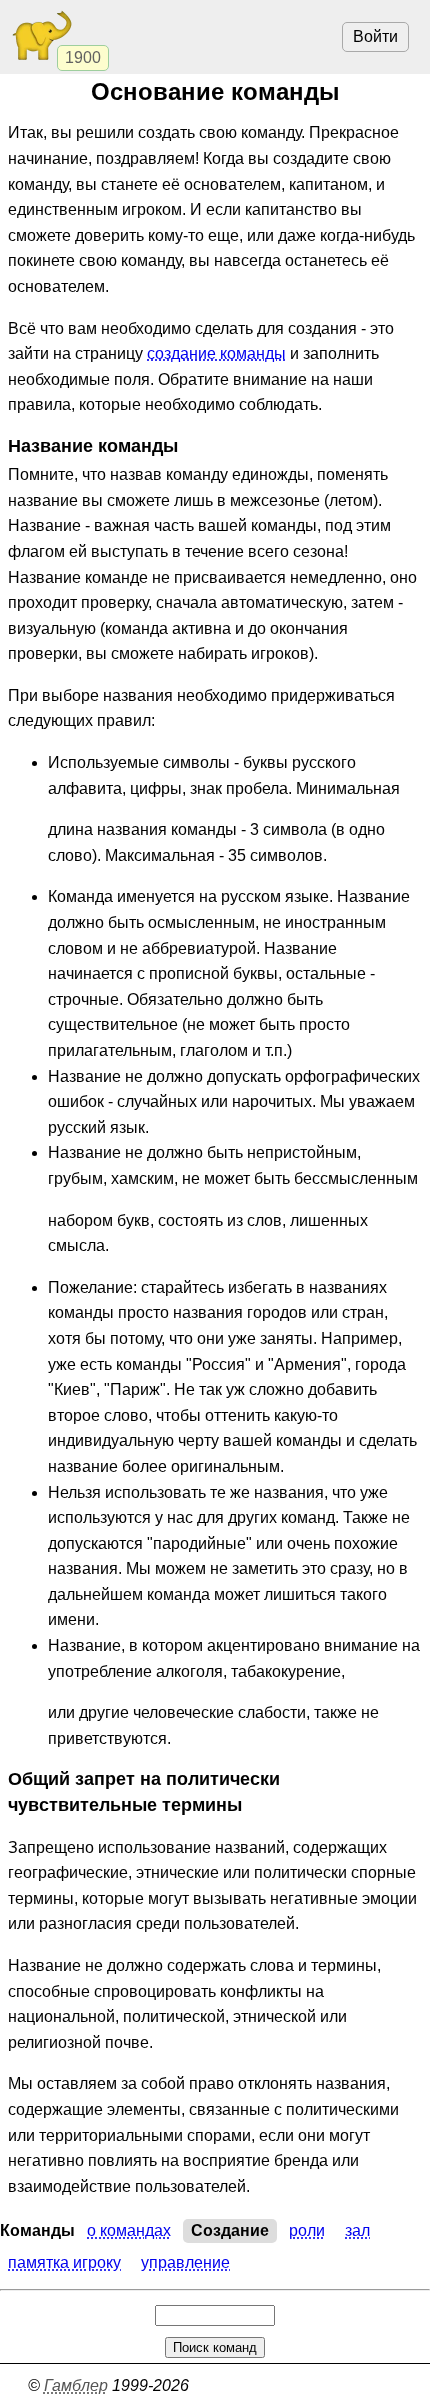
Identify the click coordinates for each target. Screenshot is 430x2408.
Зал (357, 2230)
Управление (185, 2262)
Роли (307, 2230)
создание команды (216, 353)
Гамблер (76, 2385)
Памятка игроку (64, 2262)
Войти (375, 36)
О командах (129, 2230)
